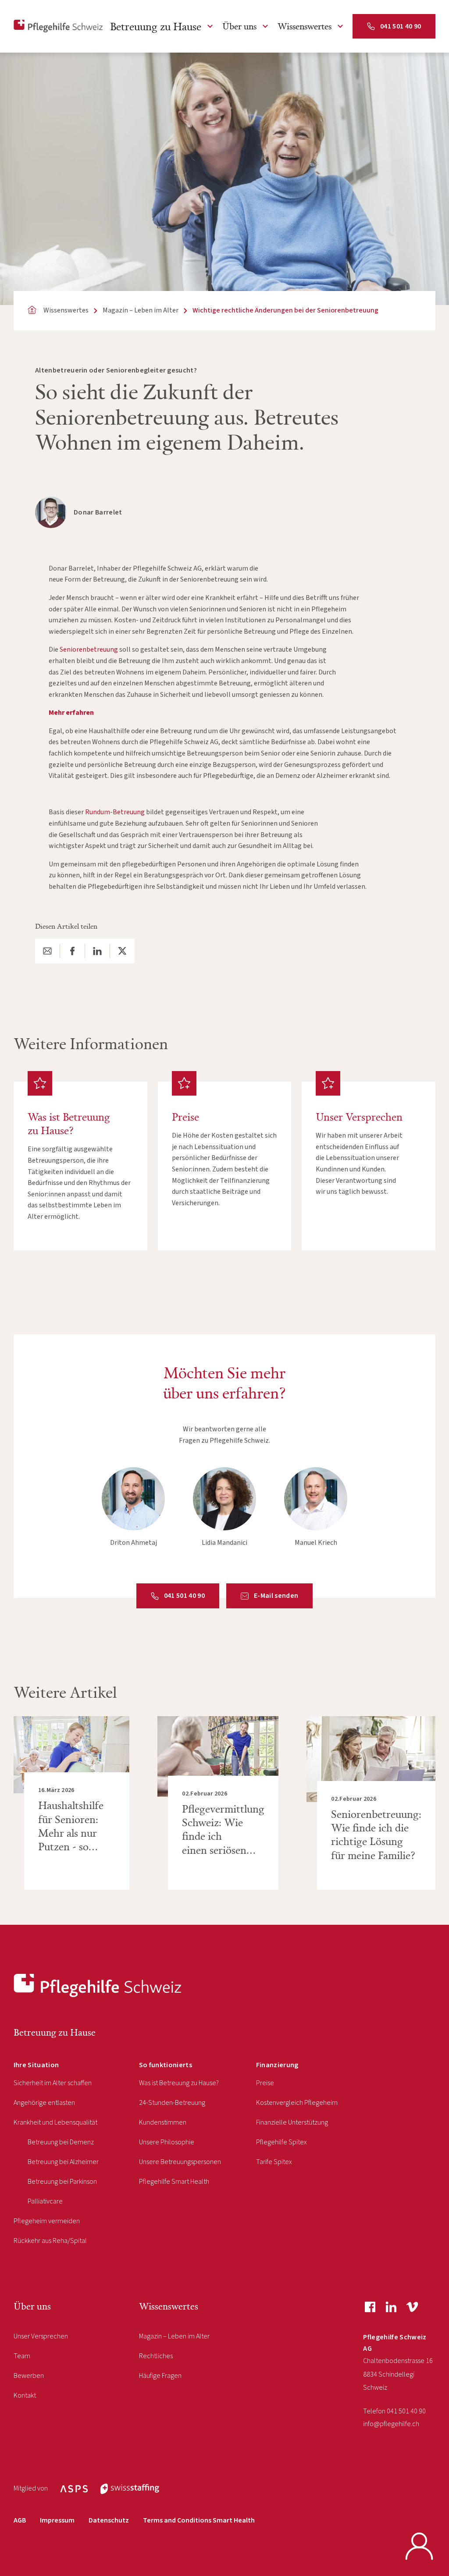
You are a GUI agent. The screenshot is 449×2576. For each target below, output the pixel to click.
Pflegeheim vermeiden (47, 2221)
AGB (20, 2520)
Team (22, 2356)
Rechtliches (156, 2356)
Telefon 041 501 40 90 (394, 2411)
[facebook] (370, 2307)
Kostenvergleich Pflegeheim (297, 2103)
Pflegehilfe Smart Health (174, 2182)
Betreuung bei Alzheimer (63, 2162)
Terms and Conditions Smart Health (199, 2520)
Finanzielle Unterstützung (292, 2122)
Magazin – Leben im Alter (174, 2336)
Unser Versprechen (41, 2336)
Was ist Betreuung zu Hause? (179, 2083)
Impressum (57, 2520)
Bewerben (29, 2376)
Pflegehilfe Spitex (282, 2142)
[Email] (47, 951)
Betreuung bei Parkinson (62, 2182)
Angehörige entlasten (44, 2103)
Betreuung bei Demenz (61, 2142)
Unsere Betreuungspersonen (180, 2162)
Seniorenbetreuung (89, 649)
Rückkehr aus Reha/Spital (50, 2241)
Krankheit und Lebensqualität (55, 2122)
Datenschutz (109, 2520)
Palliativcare (45, 2201)
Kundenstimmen (163, 2122)
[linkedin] (391, 2307)
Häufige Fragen (160, 2376)
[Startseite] (98, 1986)
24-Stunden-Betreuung (172, 2103)
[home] (58, 26)
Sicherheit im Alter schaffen (53, 2083)
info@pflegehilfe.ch (391, 2424)
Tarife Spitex (274, 2162)
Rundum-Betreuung (115, 812)
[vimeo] (412, 2307)
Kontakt (25, 2395)
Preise (265, 2083)
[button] (163, 26)
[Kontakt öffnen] (419, 2546)
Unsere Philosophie (167, 2142)
